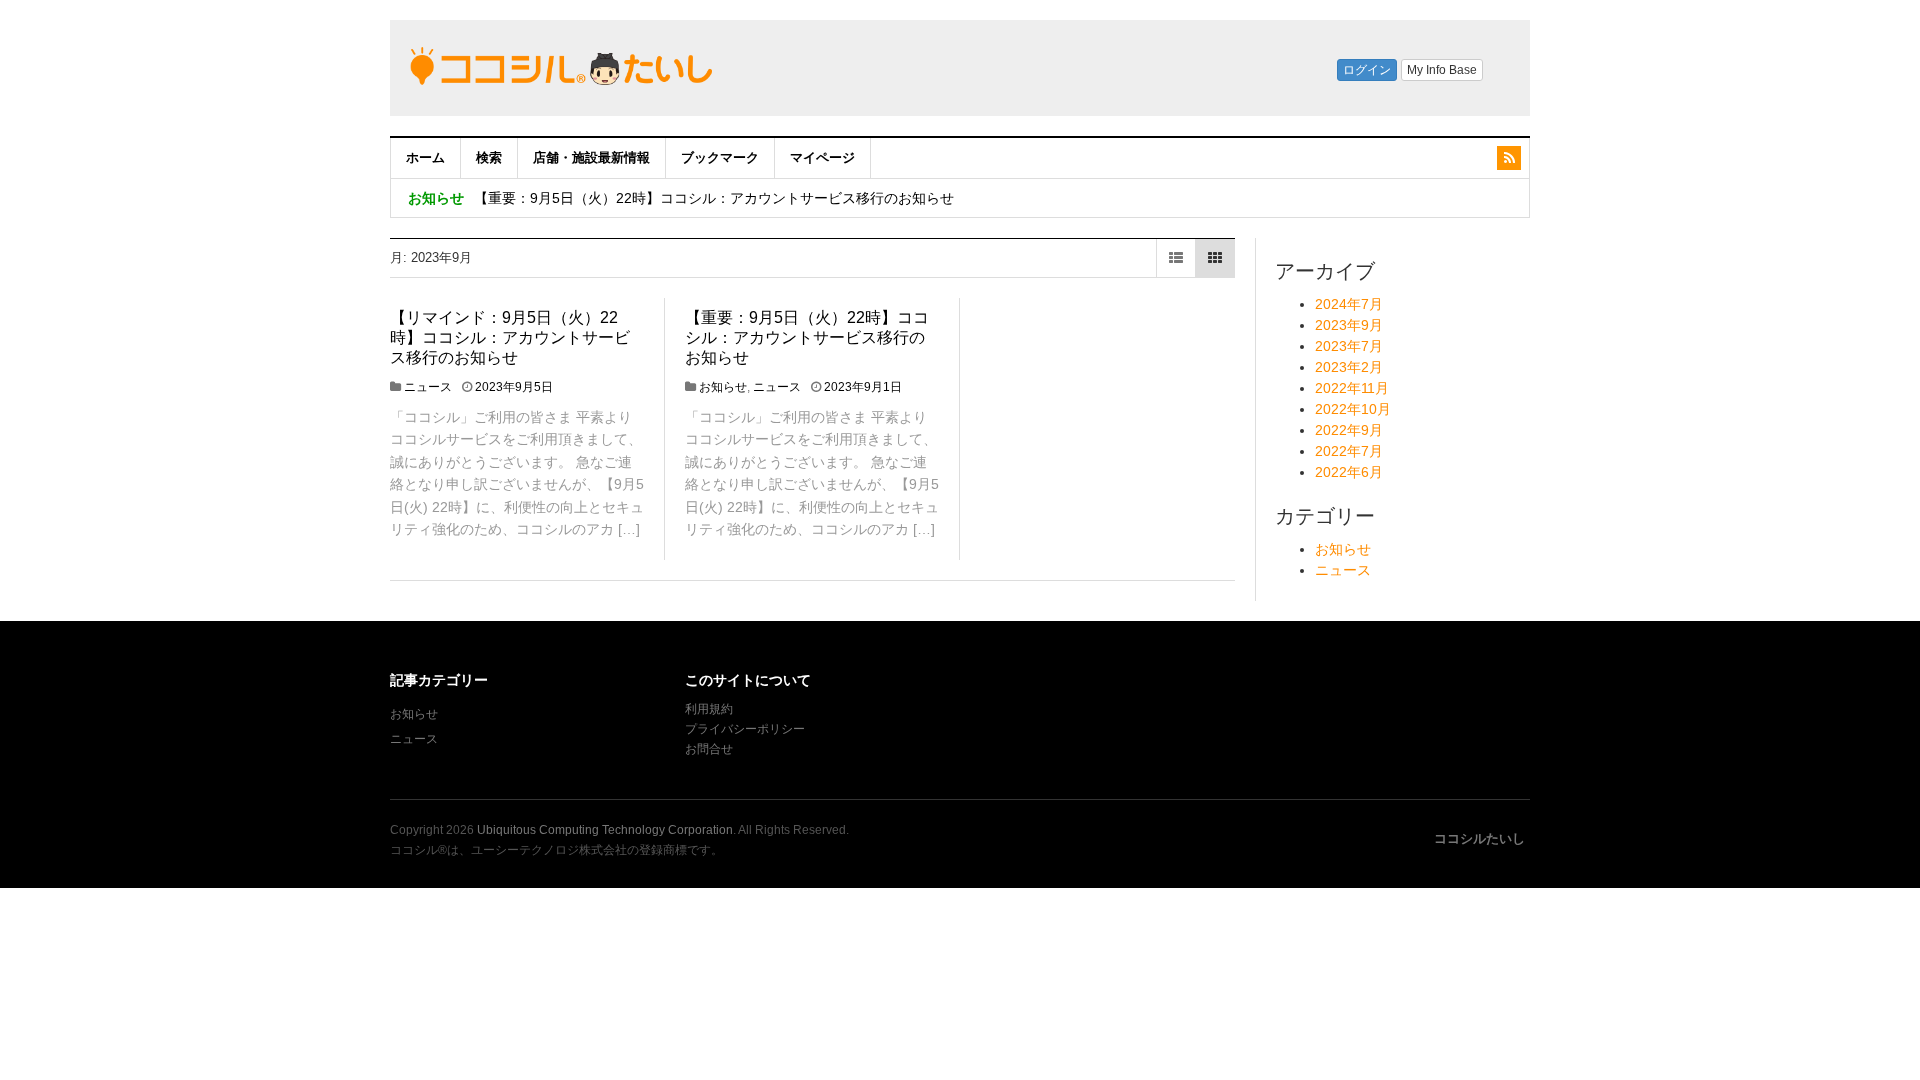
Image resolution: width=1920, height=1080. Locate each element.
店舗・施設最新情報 (591, 157)
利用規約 (709, 709)
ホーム (425, 157)
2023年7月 (1349, 346)
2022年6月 (1349, 472)
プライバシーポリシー (746, 729)
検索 (489, 157)
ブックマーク (720, 157)
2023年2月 (1349, 367)
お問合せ (709, 749)
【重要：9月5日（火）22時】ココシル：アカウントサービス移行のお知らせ (714, 198)
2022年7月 (1349, 451)
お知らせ (723, 387)
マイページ (822, 157)
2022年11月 (1352, 388)
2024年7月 (1349, 304)
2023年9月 (1349, 325)
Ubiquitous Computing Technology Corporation (605, 830)
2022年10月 (1353, 409)
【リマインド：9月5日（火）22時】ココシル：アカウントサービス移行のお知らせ (510, 337)
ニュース (428, 387)
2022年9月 (1349, 430)
